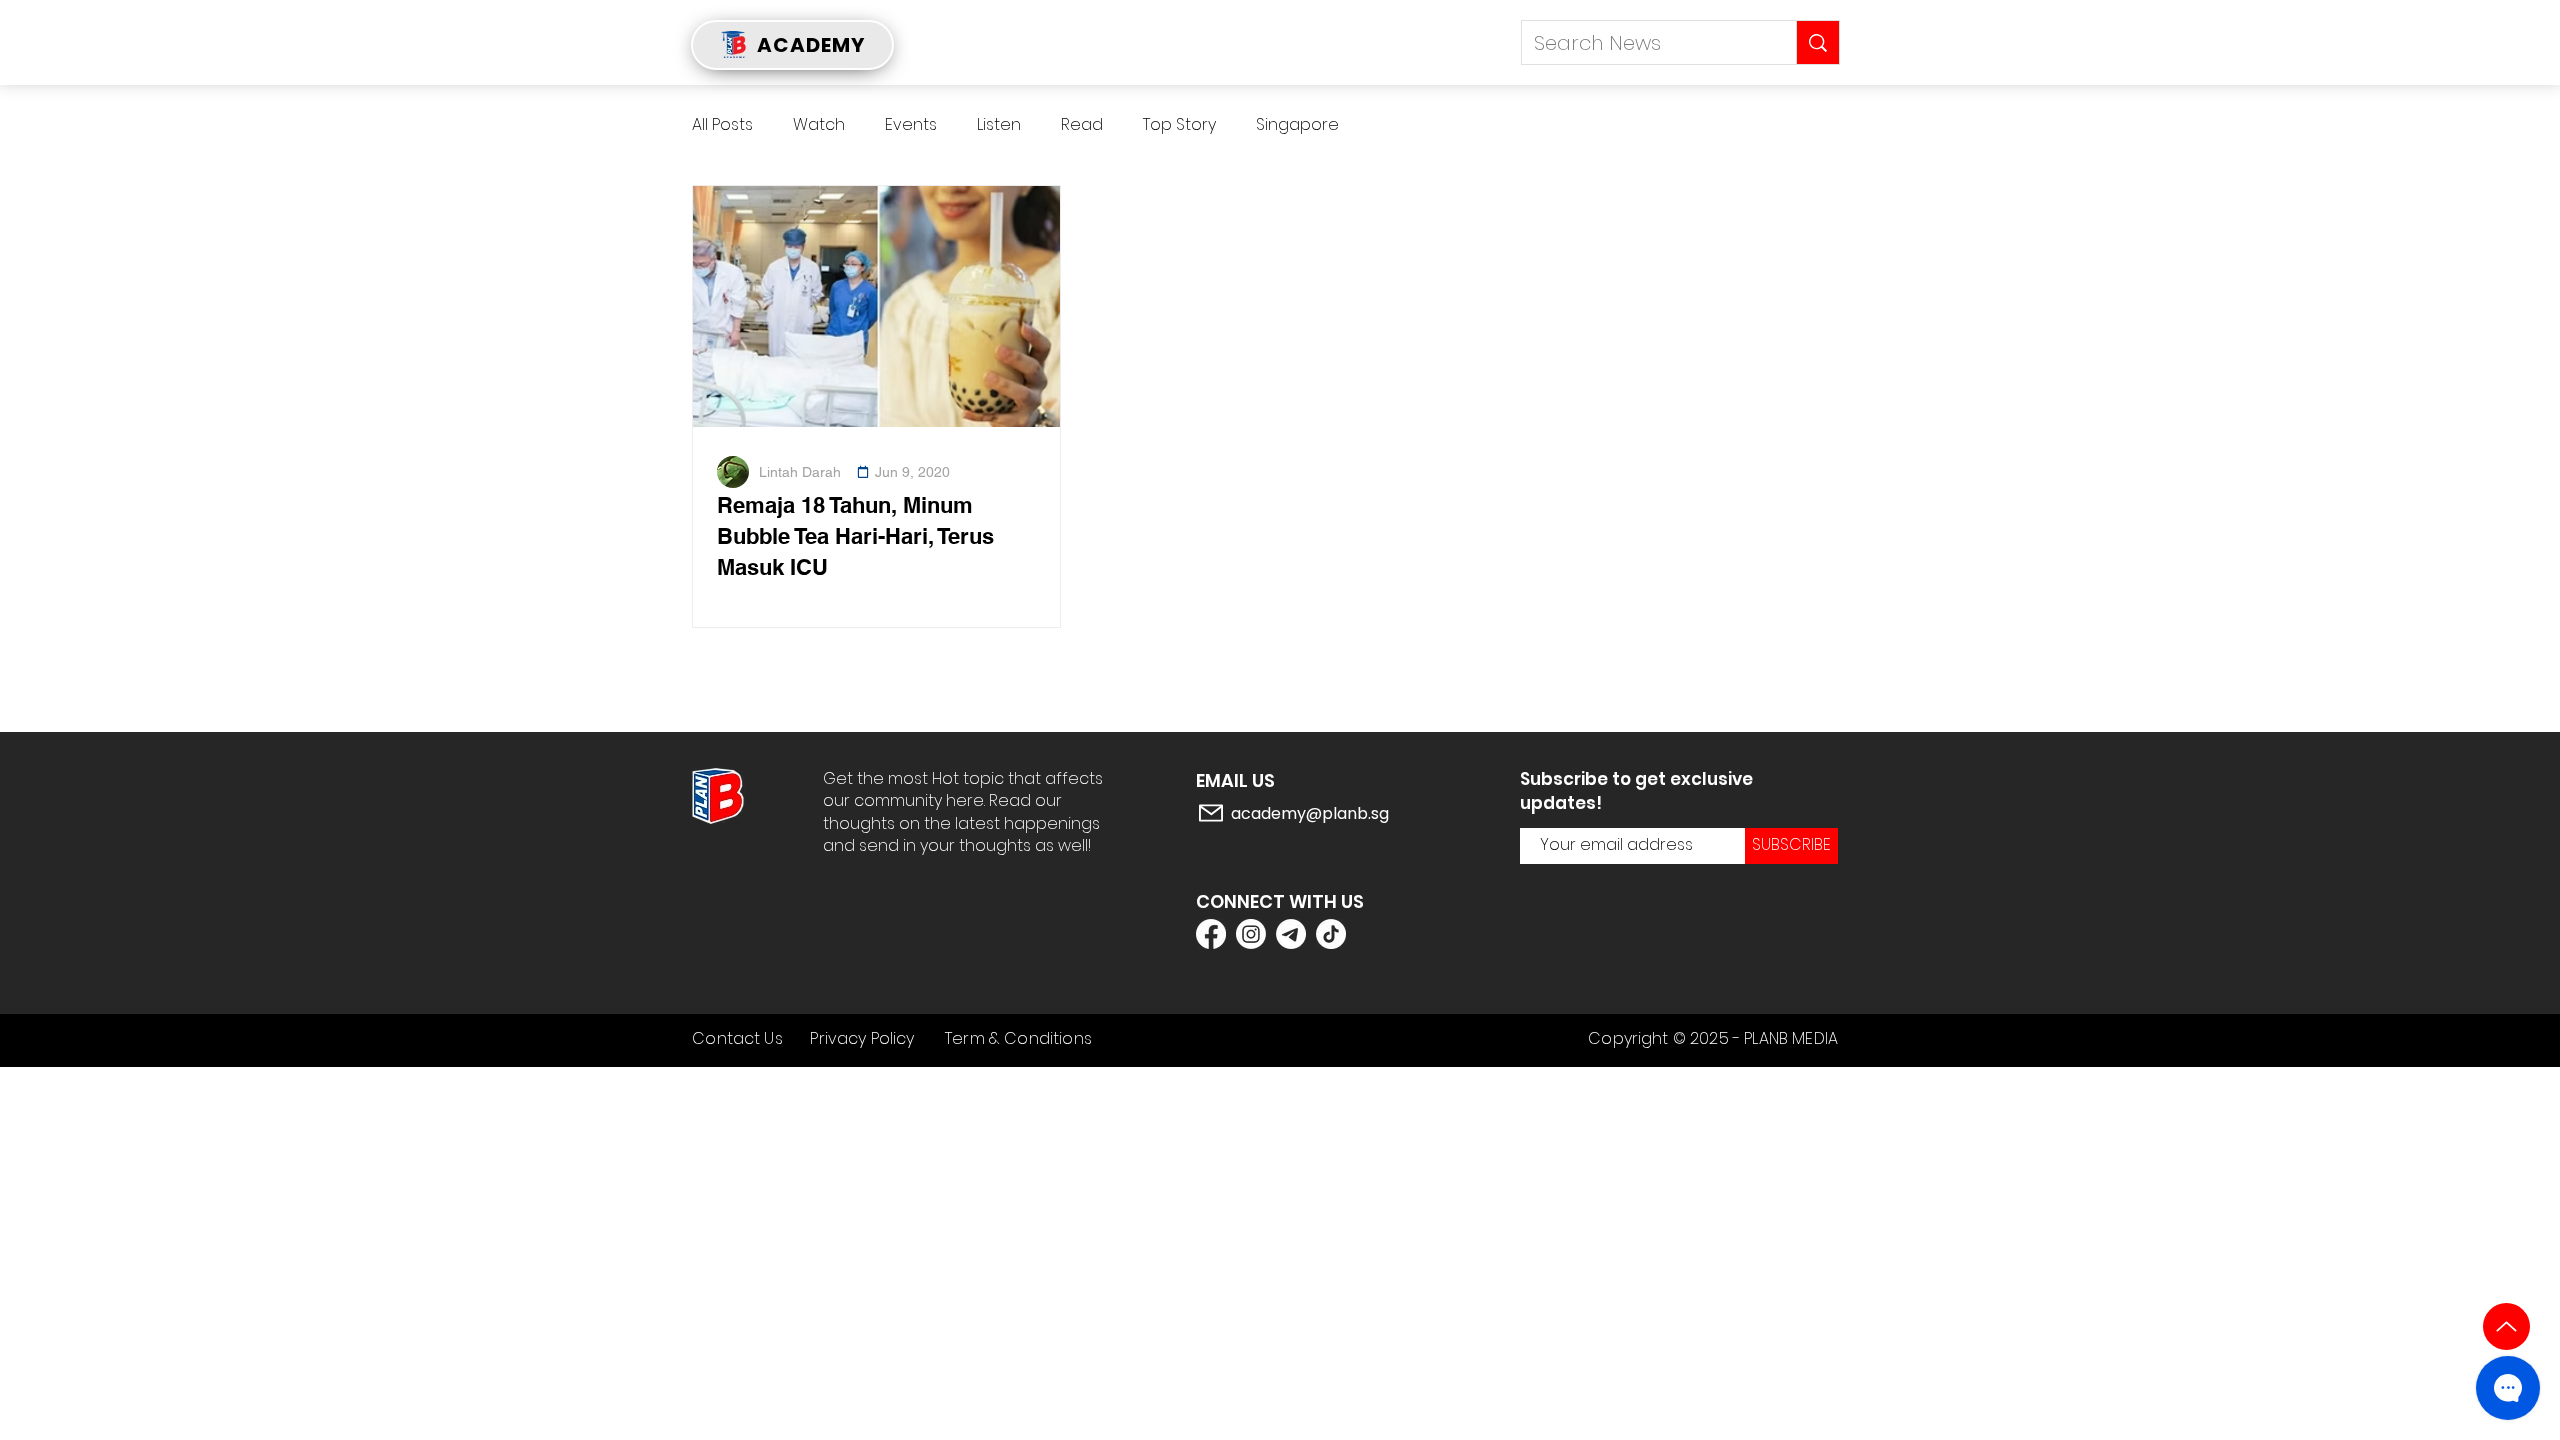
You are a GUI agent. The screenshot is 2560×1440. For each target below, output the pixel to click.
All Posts (722, 125)
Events (911, 125)
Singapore (1297, 125)
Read (1082, 125)
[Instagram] (1251, 934)
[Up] (2506, 1326)
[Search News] (1817, 42)
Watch (819, 125)
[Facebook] (1211, 934)
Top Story (1179, 125)
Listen (999, 125)
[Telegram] (1291, 934)
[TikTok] (1331, 934)
